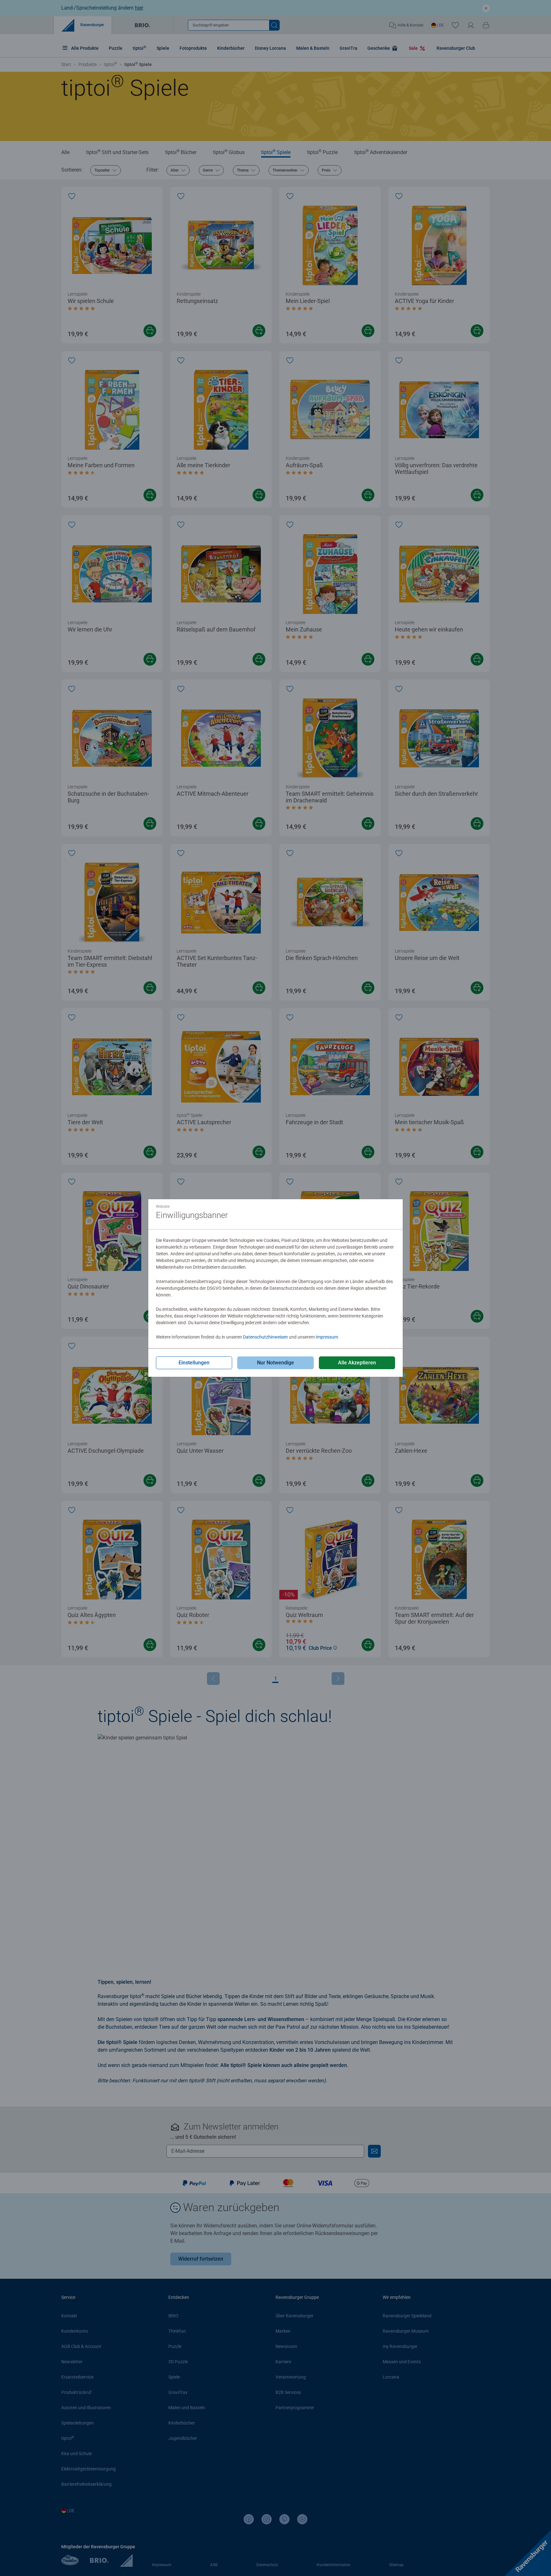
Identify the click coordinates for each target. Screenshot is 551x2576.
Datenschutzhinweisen (265, 1337)
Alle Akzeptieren (357, 1363)
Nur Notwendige (275, 1363)
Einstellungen (194, 1363)
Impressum (327, 1337)
